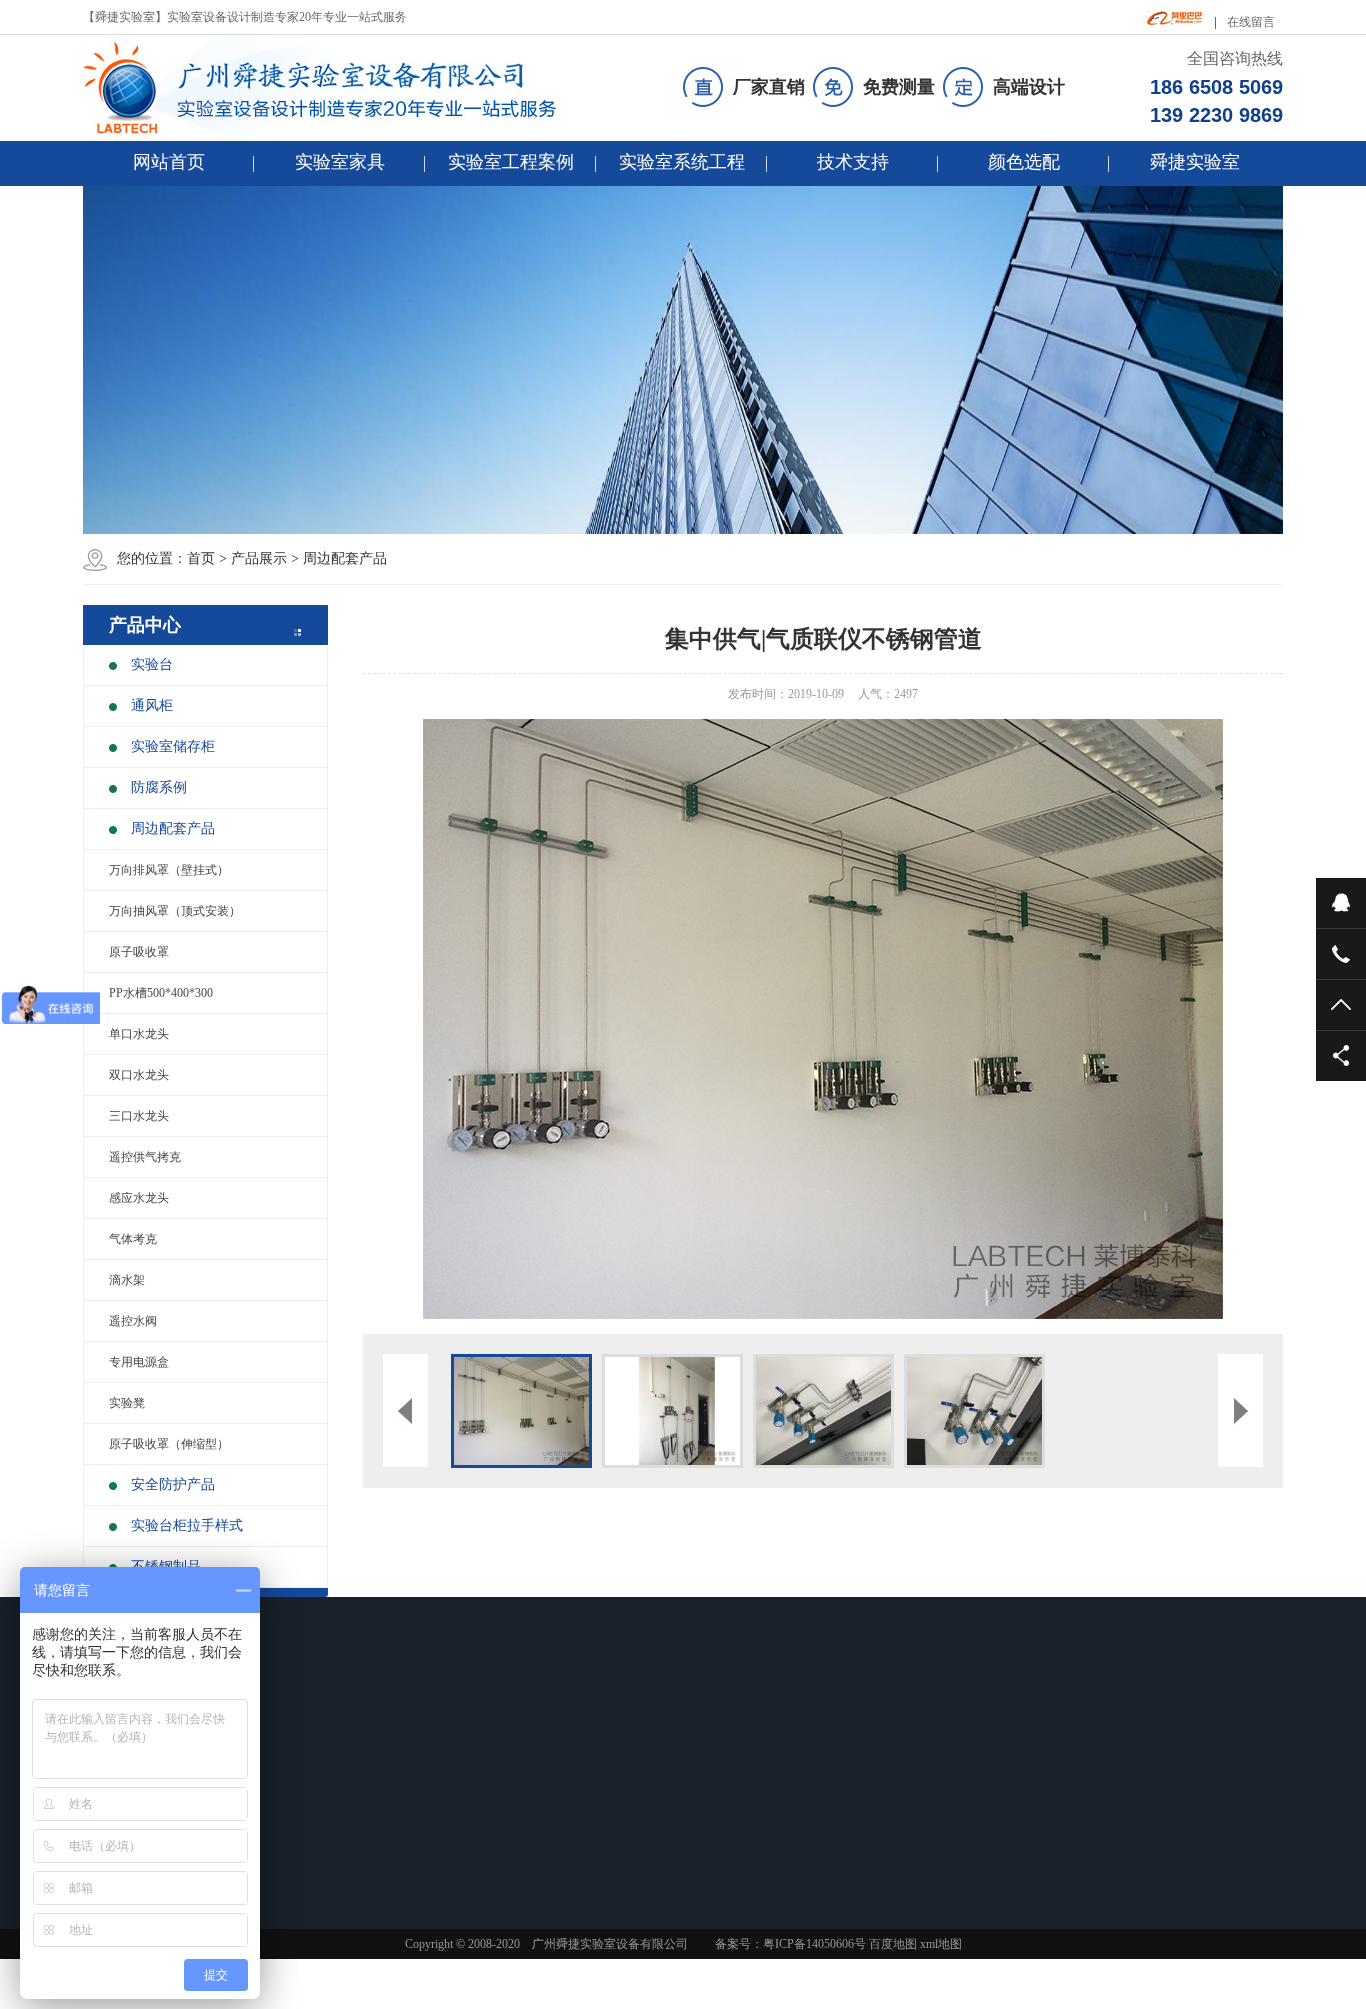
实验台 (152, 664)
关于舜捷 (850, 1732)
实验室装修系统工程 (731, 1772)
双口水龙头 (139, 1075)
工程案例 (427, 1732)
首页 (201, 558)
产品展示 (259, 558)
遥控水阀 (133, 1321)
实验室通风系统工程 (731, 1798)
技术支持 (853, 162)
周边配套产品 (345, 558)
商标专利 (842, 1850)
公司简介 (842, 1772)
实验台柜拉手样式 (187, 1525)
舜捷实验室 (1195, 162)
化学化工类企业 (437, 1824)
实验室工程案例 (511, 162)
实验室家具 (340, 162)
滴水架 (127, 1280)
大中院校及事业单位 (449, 1850)
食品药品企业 (431, 1772)
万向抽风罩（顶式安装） (175, 911)
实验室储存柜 (173, 746)
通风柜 (152, 705)
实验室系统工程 (682, 162)
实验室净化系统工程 (731, 1824)
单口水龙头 (139, 1034)
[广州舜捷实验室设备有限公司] (337, 88)
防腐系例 (159, 787)
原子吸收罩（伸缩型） (169, 1444)
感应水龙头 (139, 1198)
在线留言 (1251, 22)
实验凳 (127, 1403)
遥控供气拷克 (145, 1157)
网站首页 (169, 162)
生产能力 (842, 1824)
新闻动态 (568, 1732)
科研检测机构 (431, 1798)
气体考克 (133, 1239)
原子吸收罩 (139, 952)
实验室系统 (717, 1732)
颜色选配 (1024, 162)
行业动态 (560, 1798)
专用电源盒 (139, 1362)
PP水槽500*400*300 (161, 993)
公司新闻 (560, 1772)
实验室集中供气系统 (731, 1850)
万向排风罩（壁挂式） (169, 870)
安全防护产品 (173, 1484)
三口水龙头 (139, 1116)
